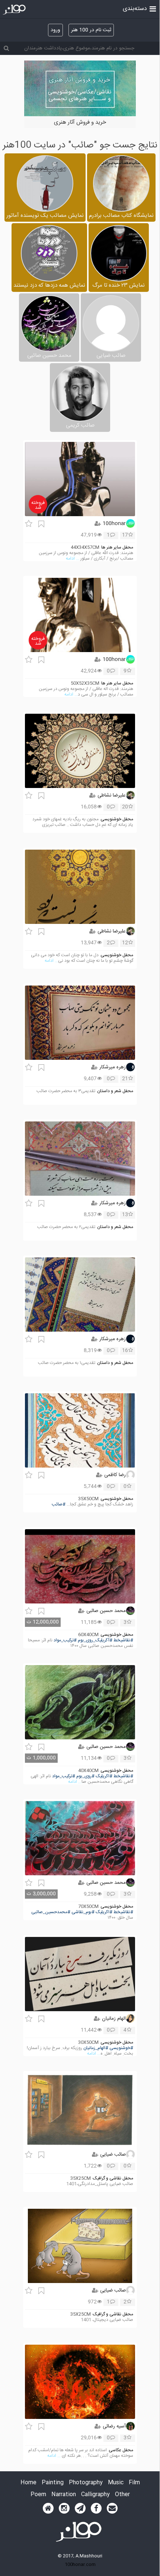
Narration (64, 2495)
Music (116, 2483)
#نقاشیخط (123, 1640)
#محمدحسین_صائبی (51, 1912)
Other (122, 2495)
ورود (55, 30)
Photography (86, 2483)
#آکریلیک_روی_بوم (95, 1640)
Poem (38, 2495)
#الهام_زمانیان (96, 2048)
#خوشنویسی (121, 2048)
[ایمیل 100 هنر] (112, 2508)
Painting (53, 2483)
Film (134, 2483)
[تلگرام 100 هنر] (80, 2508)
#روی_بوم (85, 1776)
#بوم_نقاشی (83, 1912)
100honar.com (80, 2564)
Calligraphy (95, 2495)
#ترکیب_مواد (65, 1640)
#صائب (59, 1504)
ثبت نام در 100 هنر (91, 30)
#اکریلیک (104, 1776)
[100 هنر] (15, 10)
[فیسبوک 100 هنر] (96, 2508)
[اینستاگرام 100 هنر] (64, 2508)
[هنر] (153, 8)
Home (28, 2483)
